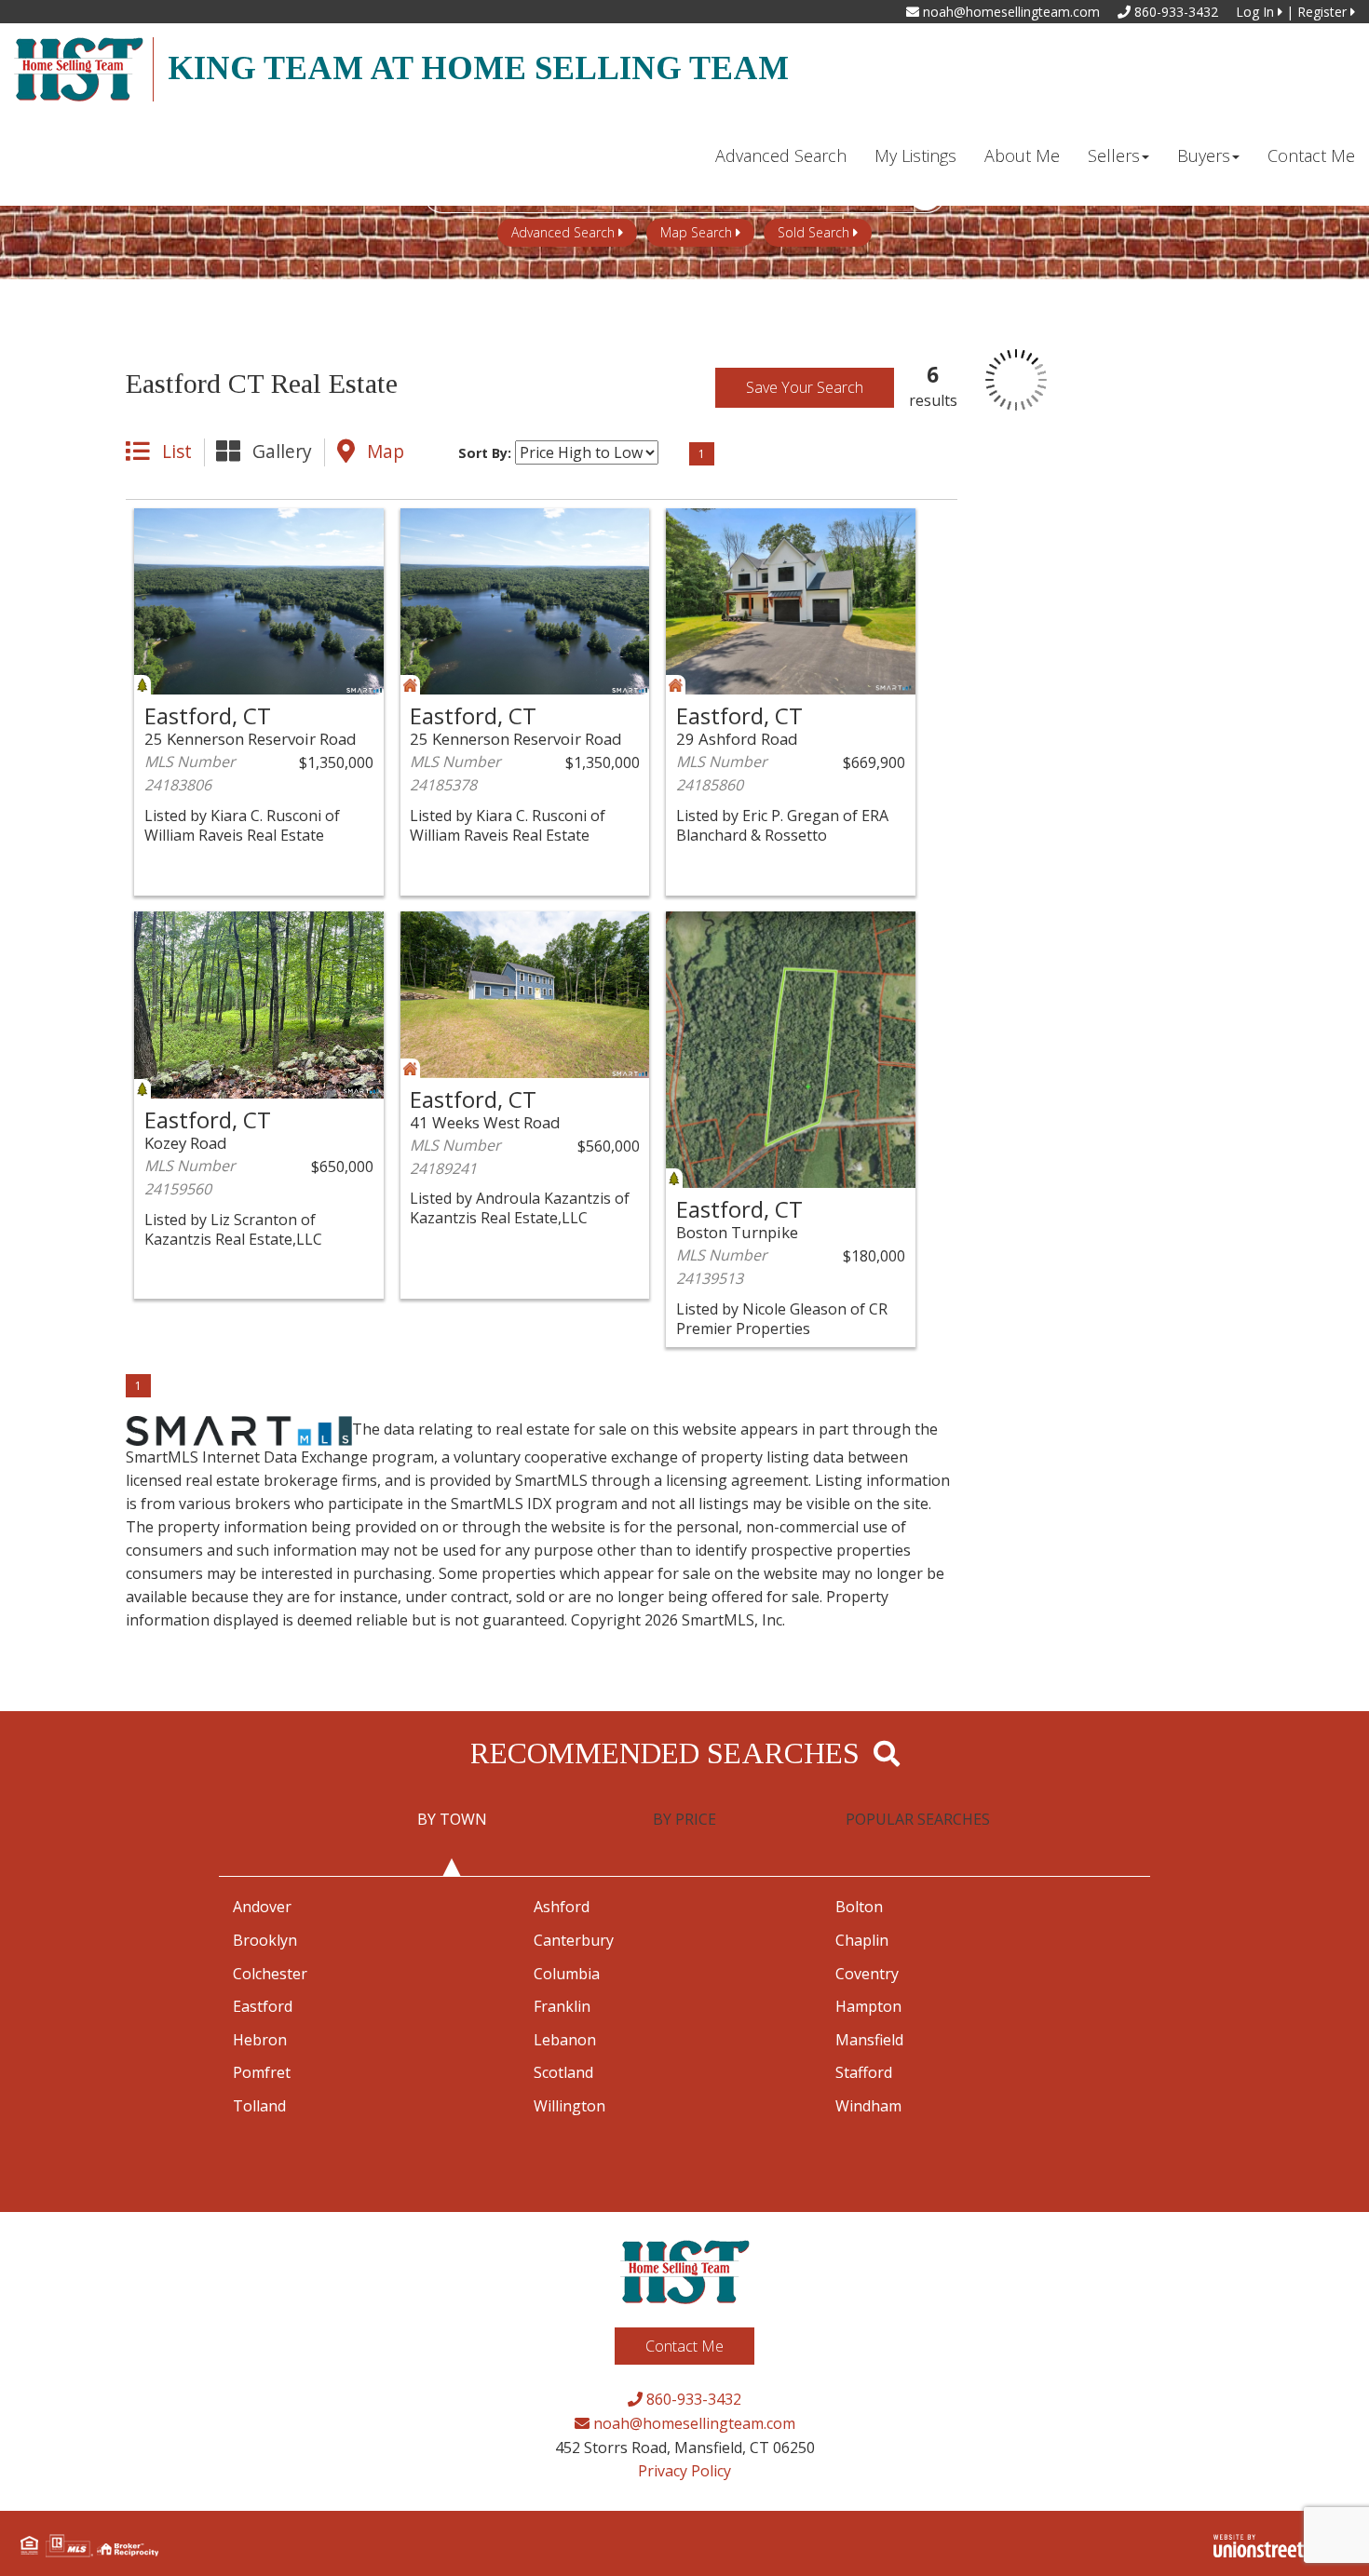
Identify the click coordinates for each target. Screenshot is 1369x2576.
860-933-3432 (1174, 12)
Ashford (562, 1907)
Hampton (868, 2006)
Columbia (567, 1974)
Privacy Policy (684, 2471)
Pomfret (262, 2072)
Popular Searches (918, 1819)
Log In (1257, 12)
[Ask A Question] (280, 524)
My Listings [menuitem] (915, 155)
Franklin (562, 2006)
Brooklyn (265, 1940)
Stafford (864, 2072)
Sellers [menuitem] (1114, 155)
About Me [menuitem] (1022, 155)
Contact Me (684, 2346)
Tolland (259, 2106)
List (177, 451)
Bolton (859, 1907)
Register (1324, 12)
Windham (868, 2106)
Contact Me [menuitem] (1311, 155)
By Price (684, 1819)
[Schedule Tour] (238, 524)
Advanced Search (563, 232)
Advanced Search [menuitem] (781, 155)
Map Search (696, 232)
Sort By (483, 453)
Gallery (282, 451)
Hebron (260, 2040)
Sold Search (813, 232)
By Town (452, 1819)
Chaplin (862, 1940)
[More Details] (322, 524)
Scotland (563, 2072)
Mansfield (869, 2040)
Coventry (867, 1974)
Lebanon (565, 2040)
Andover (262, 1907)
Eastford (263, 2006)
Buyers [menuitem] (1204, 155)
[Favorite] (196, 524)
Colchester (270, 1974)
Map (386, 451)
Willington (569, 2106)
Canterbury (574, 1940)
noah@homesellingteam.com (1010, 12)
